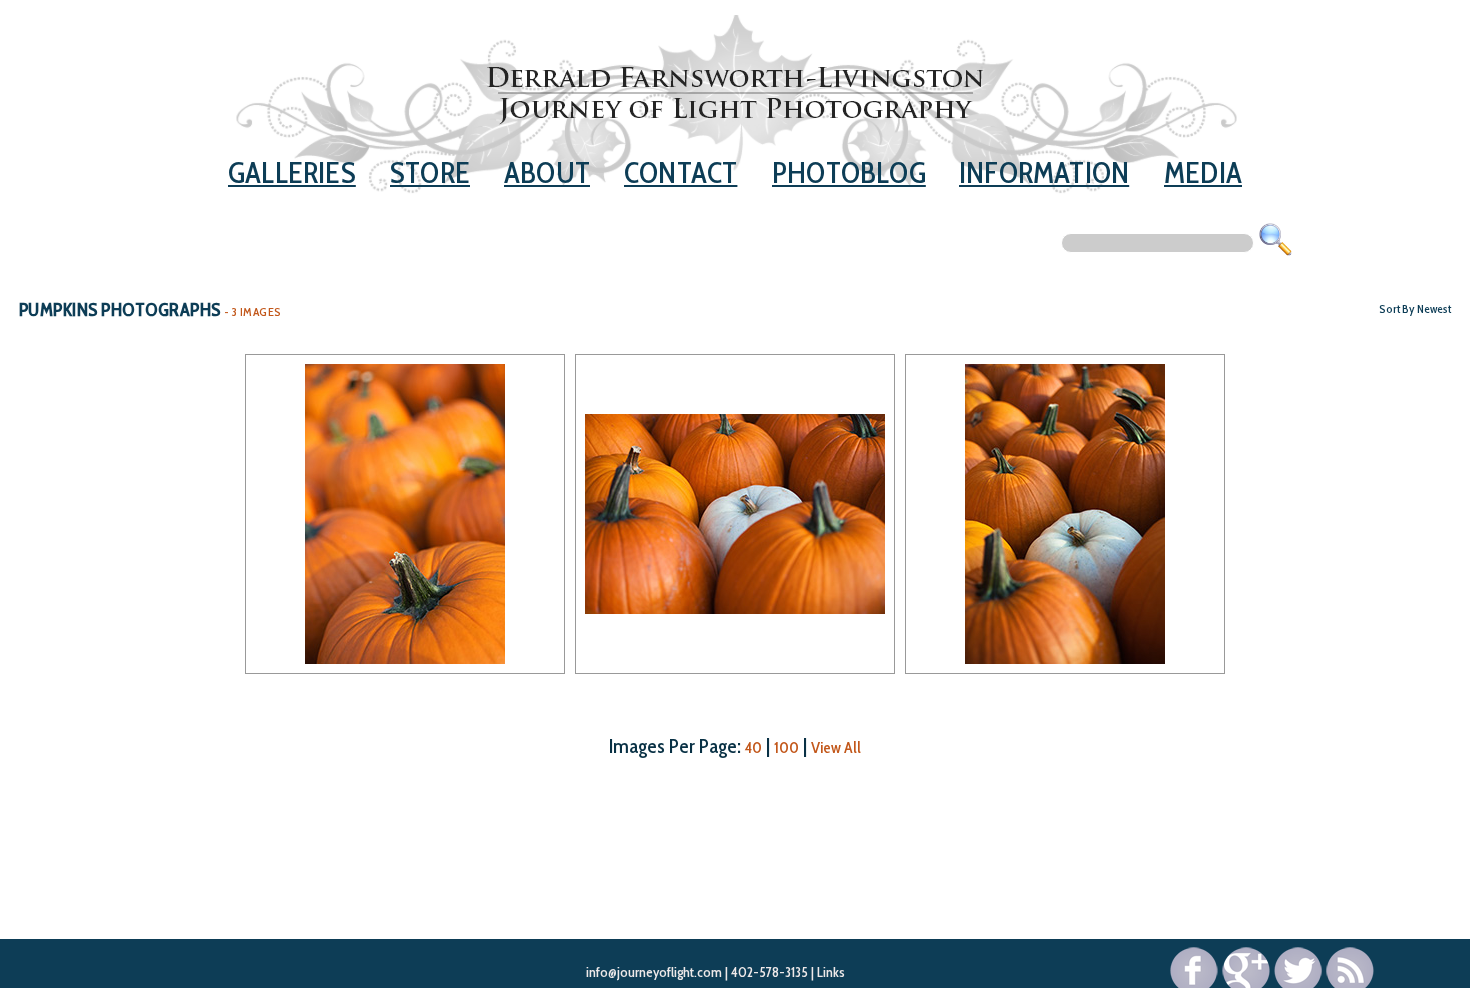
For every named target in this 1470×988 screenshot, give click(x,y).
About (547, 172)
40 (753, 747)
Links (831, 972)
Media (1203, 172)
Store (430, 172)
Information (1044, 172)
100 (786, 747)
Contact (680, 172)
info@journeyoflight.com (654, 972)
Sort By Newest (1415, 308)
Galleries (292, 172)
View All (836, 747)
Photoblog (849, 172)
